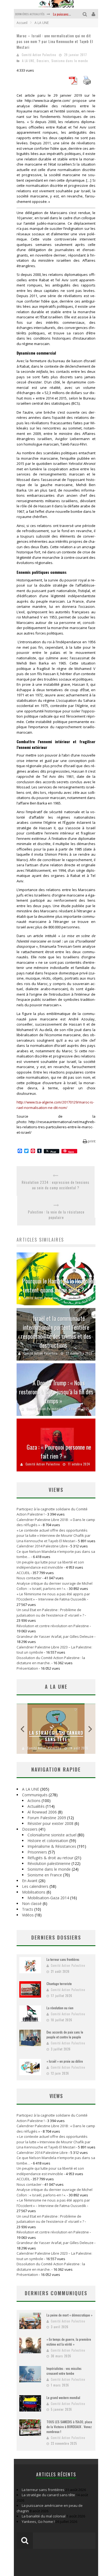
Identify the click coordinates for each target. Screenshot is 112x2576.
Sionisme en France (45, 1875)
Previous (22, 1729)
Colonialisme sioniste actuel (52, 1835)
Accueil (22, 23)
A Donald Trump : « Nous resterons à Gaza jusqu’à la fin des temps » (56, 1392)
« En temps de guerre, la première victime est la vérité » (69, 2342)
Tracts (28, 1909)
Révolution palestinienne (49, 1863)
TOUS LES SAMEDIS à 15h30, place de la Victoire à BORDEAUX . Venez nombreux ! (69, 2427)
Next (90, 1729)
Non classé (32, 1903)
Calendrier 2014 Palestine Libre (42, 1546)
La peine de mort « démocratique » (69, 2315)
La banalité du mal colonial (44, 2516)
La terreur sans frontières (63, 1959)
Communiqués (35, 1795)
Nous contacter (29, 1578)
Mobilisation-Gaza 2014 (48, 1898)
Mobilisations (34, 1892)
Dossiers (43, 61)
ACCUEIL (23, 1573)
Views (56, 2096)
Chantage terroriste (59, 1984)
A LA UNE (28, 61)
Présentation (27, 1668)
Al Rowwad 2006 (42, 1812)
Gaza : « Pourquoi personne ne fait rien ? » (59, 1451)
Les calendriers (35, 1886)
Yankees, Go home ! (38, 2522)
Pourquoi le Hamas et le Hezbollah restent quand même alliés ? (59, 1285)
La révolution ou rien (60, 2008)
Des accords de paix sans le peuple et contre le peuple (65, 2034)
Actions (34, 1801)
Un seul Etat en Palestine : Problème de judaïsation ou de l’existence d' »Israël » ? (50, 1612)
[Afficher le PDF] (73, 83)
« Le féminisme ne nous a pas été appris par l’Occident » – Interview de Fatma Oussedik (53, 1597)
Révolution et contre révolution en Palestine (53, 1626)
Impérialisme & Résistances (52, 1846)
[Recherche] (85, 14)
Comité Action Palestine (39, 55)
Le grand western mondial (63, 2397)
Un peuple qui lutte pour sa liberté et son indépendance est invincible (50, 1565)
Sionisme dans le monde (70, 61)
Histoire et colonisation (48, 1841)
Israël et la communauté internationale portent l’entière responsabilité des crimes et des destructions (56, 1332)
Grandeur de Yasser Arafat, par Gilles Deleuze (55, 1636)
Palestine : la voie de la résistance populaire (56, 1215)
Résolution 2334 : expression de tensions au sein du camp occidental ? (56, 1185)
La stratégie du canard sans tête (56, 1736)
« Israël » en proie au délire (65, 2061)
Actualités (36, 1806)
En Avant (30, 1881)
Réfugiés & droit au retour (50, 1858)
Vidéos (28, 1915)
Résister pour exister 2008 (50, 1823)
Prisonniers (37, 1852)
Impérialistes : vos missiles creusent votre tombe (64, 2371)
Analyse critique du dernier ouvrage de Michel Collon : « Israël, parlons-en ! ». (55, 1586)
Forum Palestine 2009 (47, 1818)
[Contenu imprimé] (87, 83)
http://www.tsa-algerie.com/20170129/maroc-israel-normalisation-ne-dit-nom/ (55, 1105)
